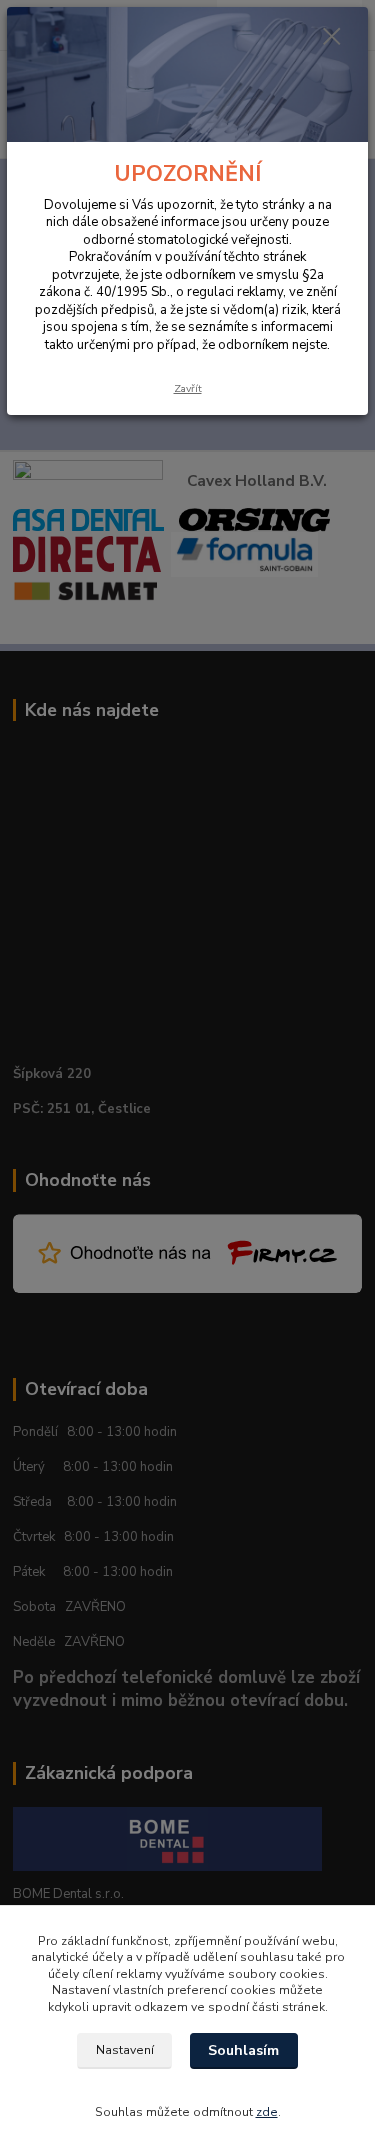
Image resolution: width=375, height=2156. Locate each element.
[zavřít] (332, 38)
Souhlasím (243, 2050)
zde (267, 2112)
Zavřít (188, 388)
